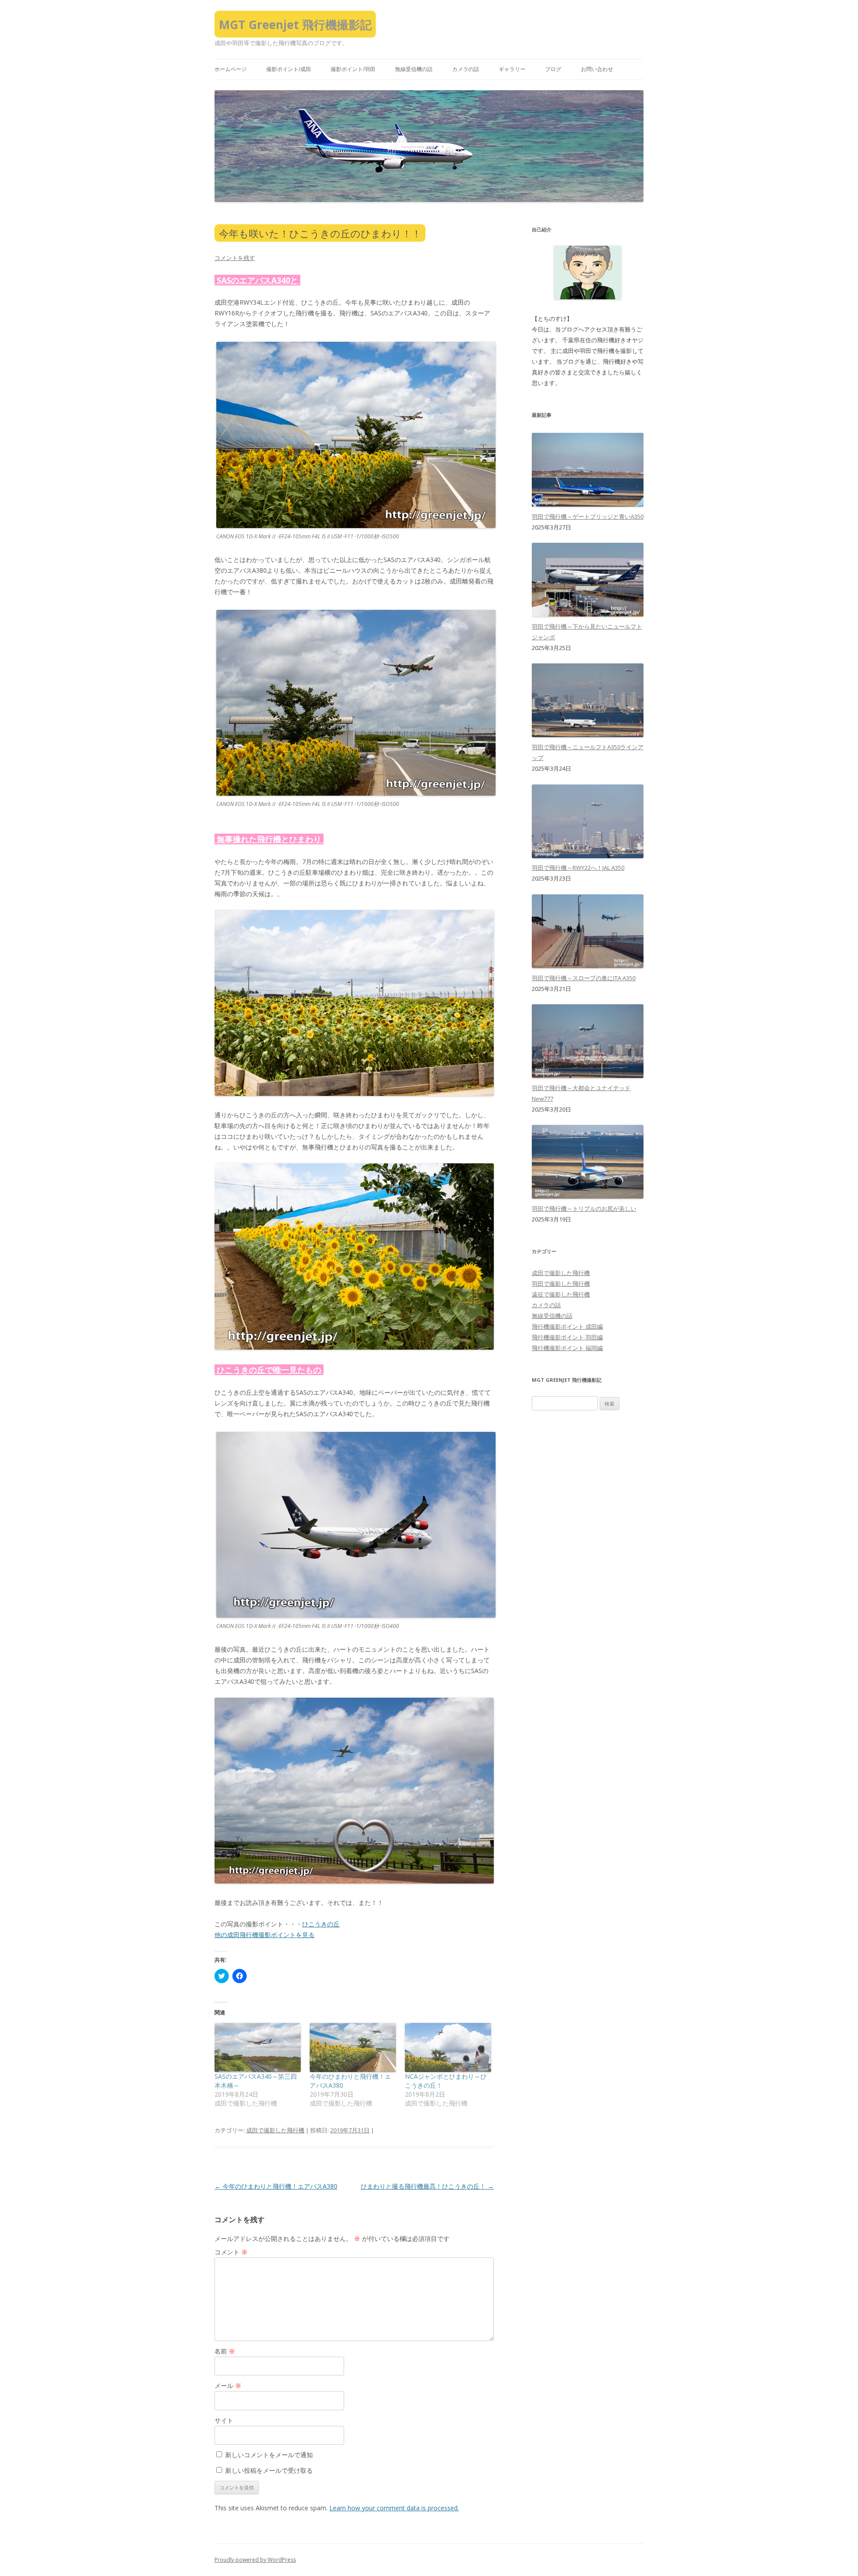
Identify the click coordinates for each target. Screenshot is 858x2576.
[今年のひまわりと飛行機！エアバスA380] (353, 2047)
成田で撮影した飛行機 (275, 2130)
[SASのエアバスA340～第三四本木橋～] (258, 2047)
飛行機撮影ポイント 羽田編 (567, 1337)
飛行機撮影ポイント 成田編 (567, 1326)
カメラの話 (466, 69)
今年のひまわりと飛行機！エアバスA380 (276, 2186)
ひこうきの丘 (321, 1924)
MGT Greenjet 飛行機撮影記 (295, 25)
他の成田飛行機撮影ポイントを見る (265, 1935)
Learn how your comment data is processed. (394, 2508)
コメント (231, 2252)
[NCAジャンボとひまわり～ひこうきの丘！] (448, 2047)
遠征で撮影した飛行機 (561, 1294)
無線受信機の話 (414, 69)
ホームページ (231, 69)
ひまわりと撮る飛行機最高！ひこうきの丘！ (427, 2186)
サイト (224, 2420)
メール (228, 2385)
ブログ (553, 69)
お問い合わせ (597, 69)
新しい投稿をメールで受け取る (269, 2470)
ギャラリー (512, 69)
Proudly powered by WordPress (255, 2560)
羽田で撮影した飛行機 (561, 1284)
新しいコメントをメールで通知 (269, 2455)
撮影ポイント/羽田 (353, 69)
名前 (225, 2351)
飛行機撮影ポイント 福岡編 (567, 1348)
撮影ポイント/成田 (289, 69)
